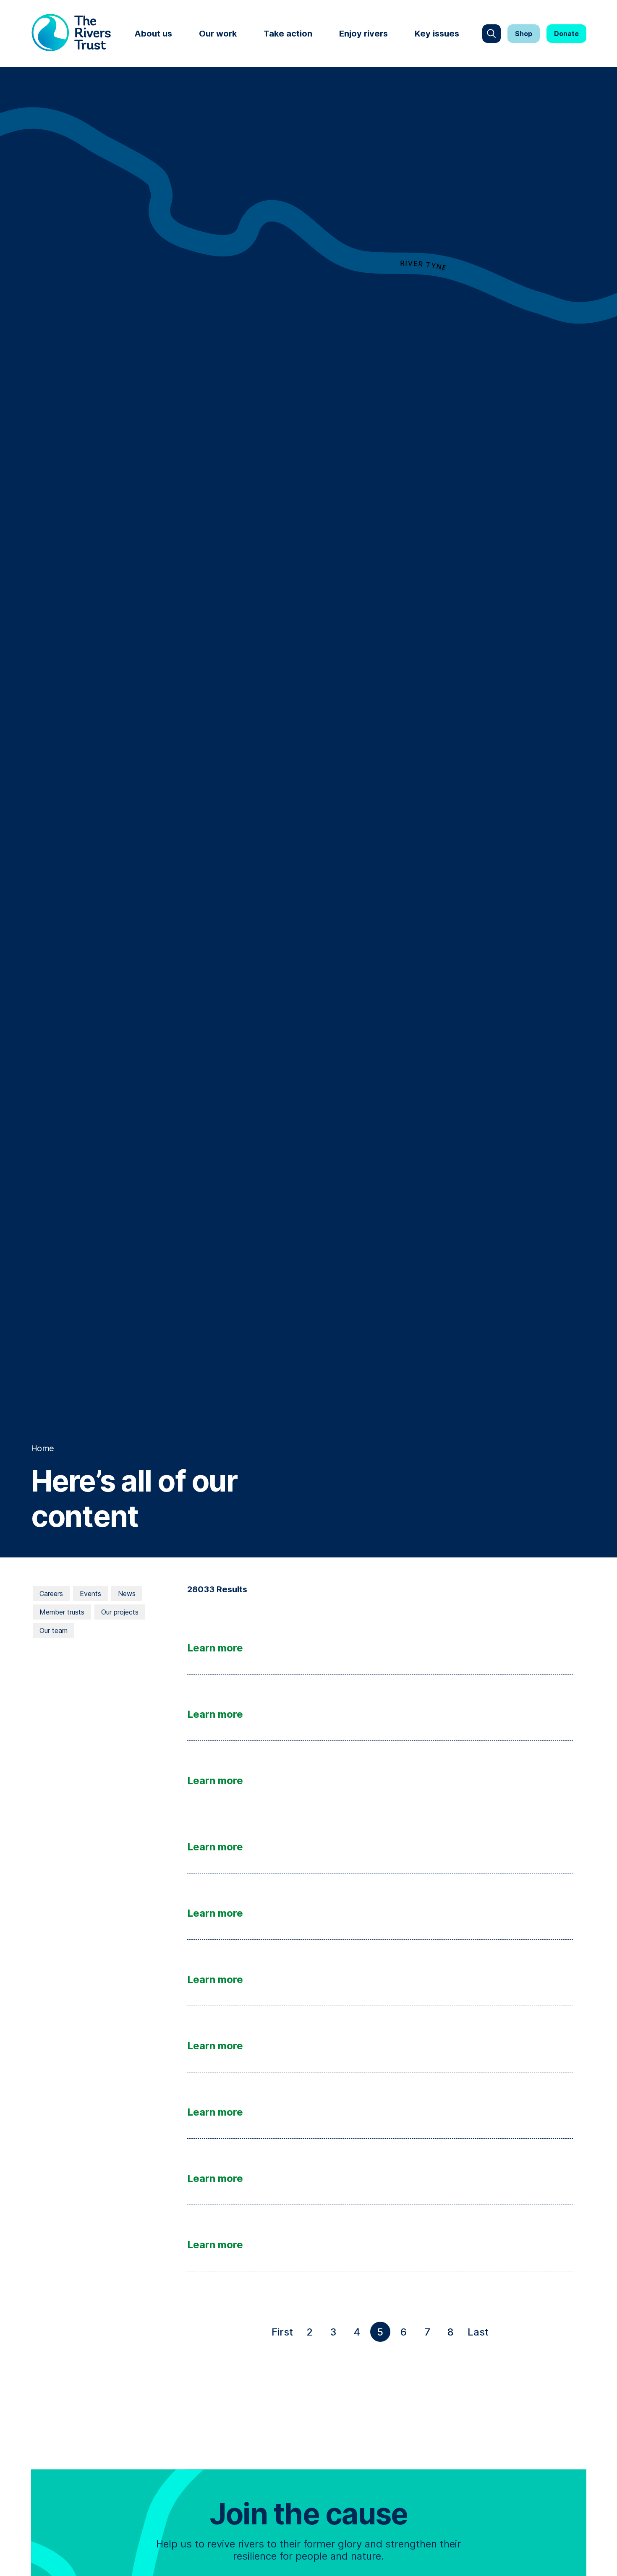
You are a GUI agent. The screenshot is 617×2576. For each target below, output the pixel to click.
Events (90, 1594)
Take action (288, 34)
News (127, 1594)
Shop (524, 34)
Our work (218, 34)
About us (153, 34)
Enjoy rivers (363, 34)
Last (480, 2334)
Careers (51, 1594)
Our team (54, 1630)
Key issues (437, 34)
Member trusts (62, 1612)
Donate (566, 34)
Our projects (120, 1612)
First (284, 2334)
